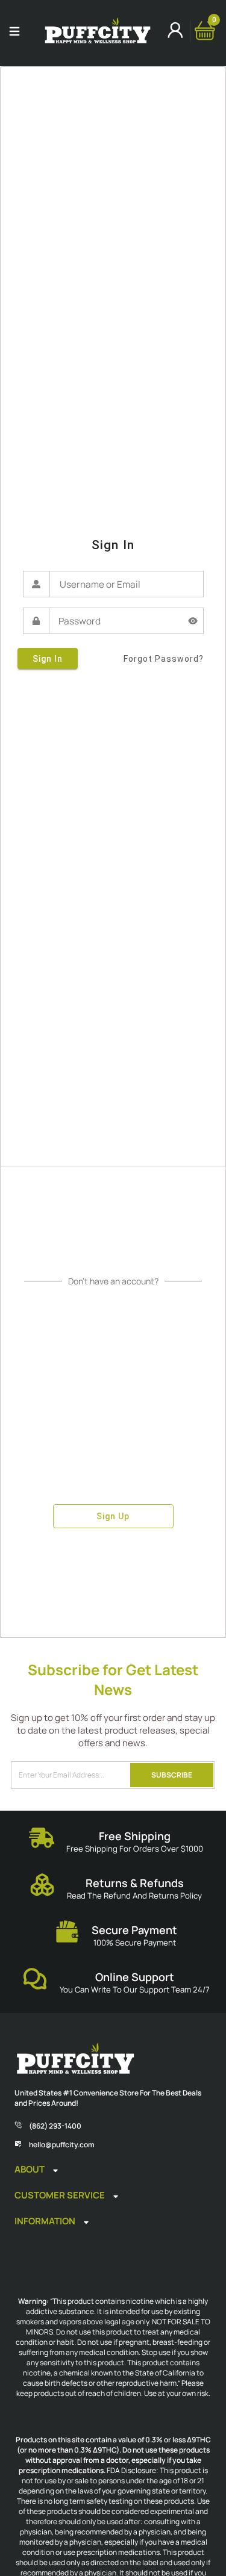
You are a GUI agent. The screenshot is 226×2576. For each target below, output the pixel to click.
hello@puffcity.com (62, 2145)
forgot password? (164, 659)
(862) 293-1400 (55, 2126)
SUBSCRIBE (172, 1775)
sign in (48, 659)
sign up (113, 1516)
